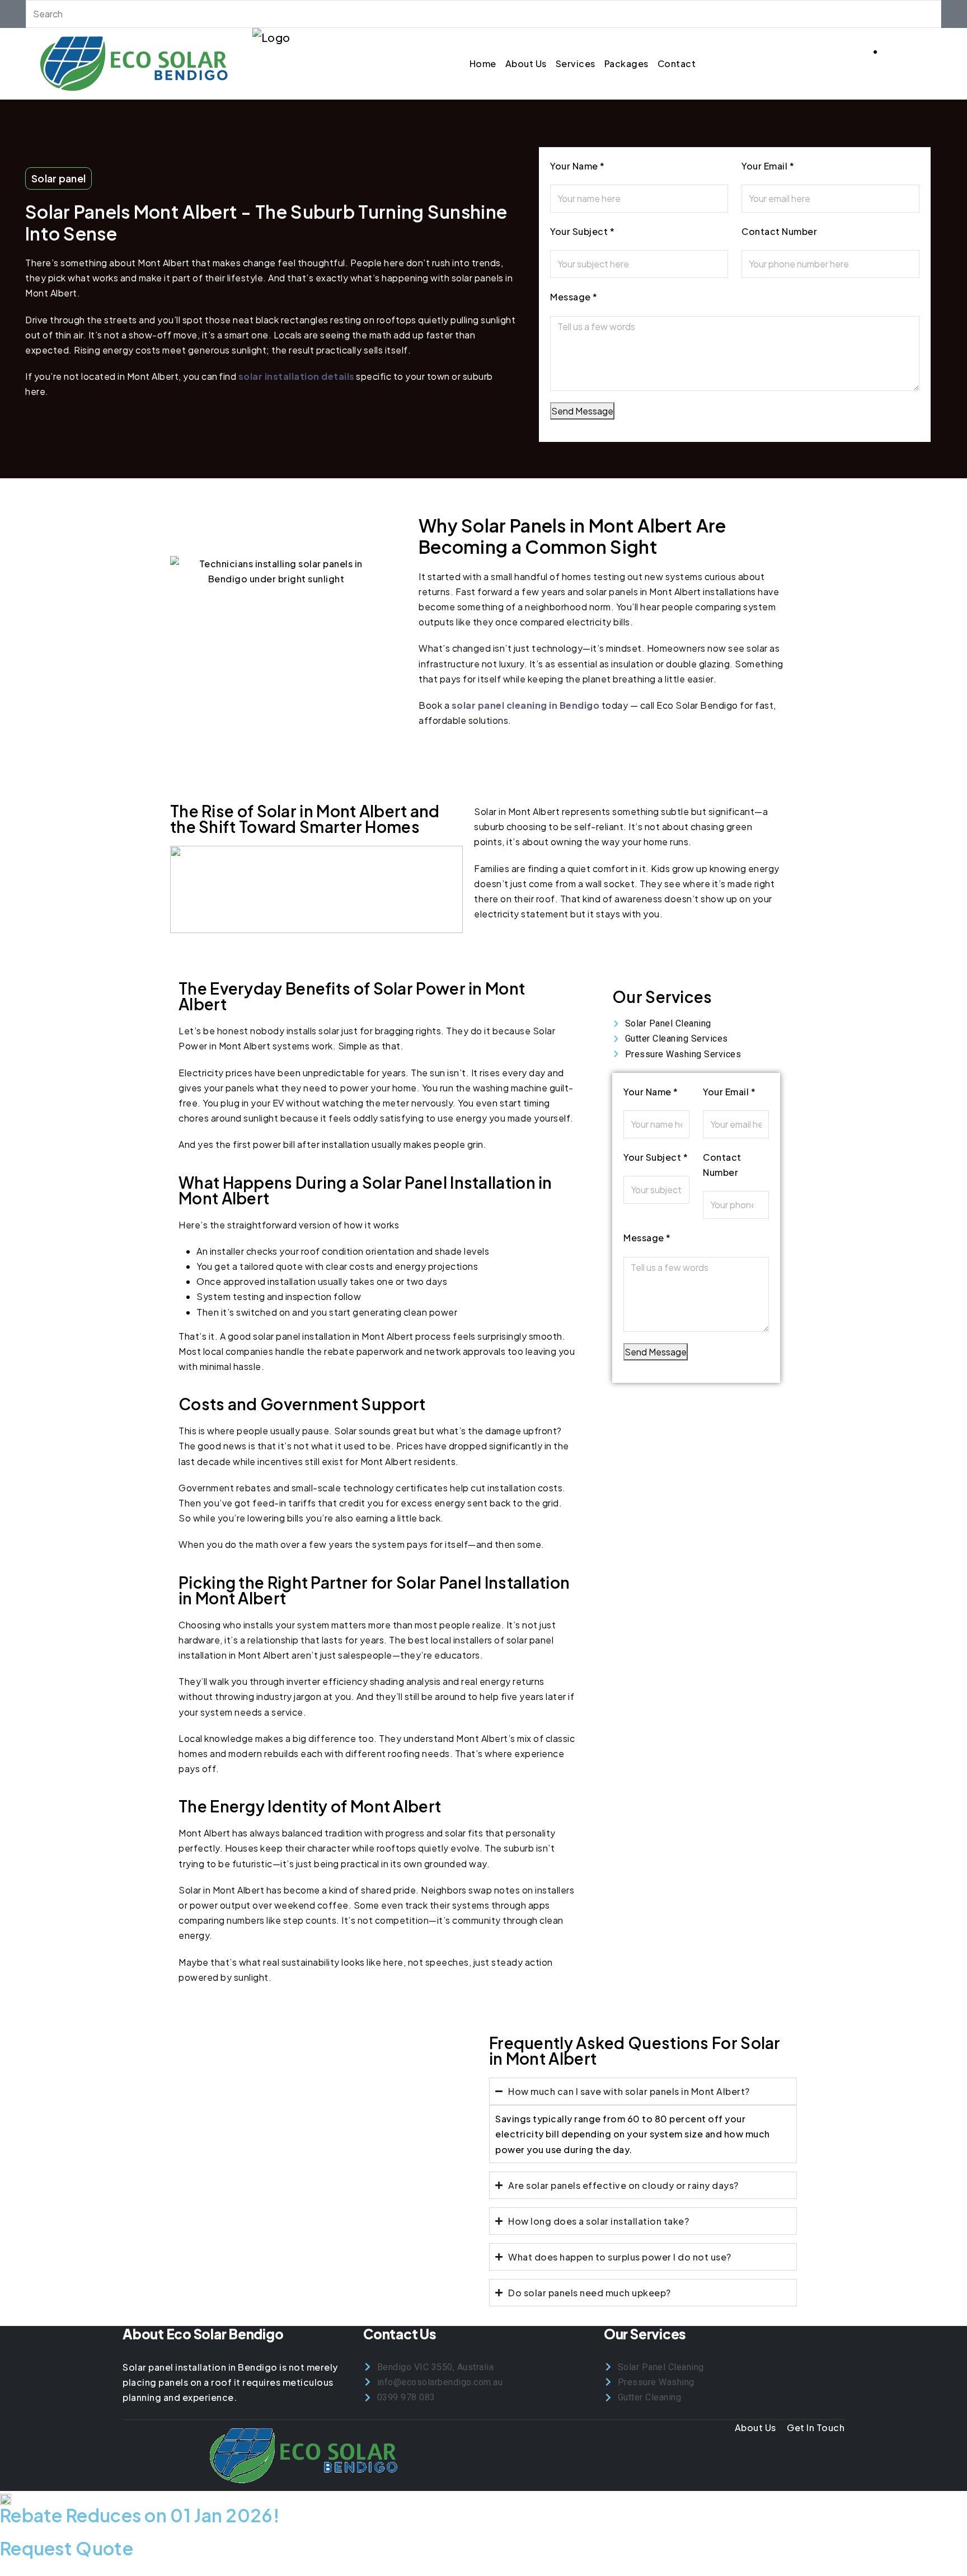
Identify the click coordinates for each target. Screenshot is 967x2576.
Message (574, 297)
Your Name (578, 166)
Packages (626, 63)
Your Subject (582, 231)
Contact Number (779, 231)
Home (483, 63)
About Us (526, 63)
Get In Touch (816, 2427)
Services (576, 63)
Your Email (768, 166)
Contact (677, 63)
